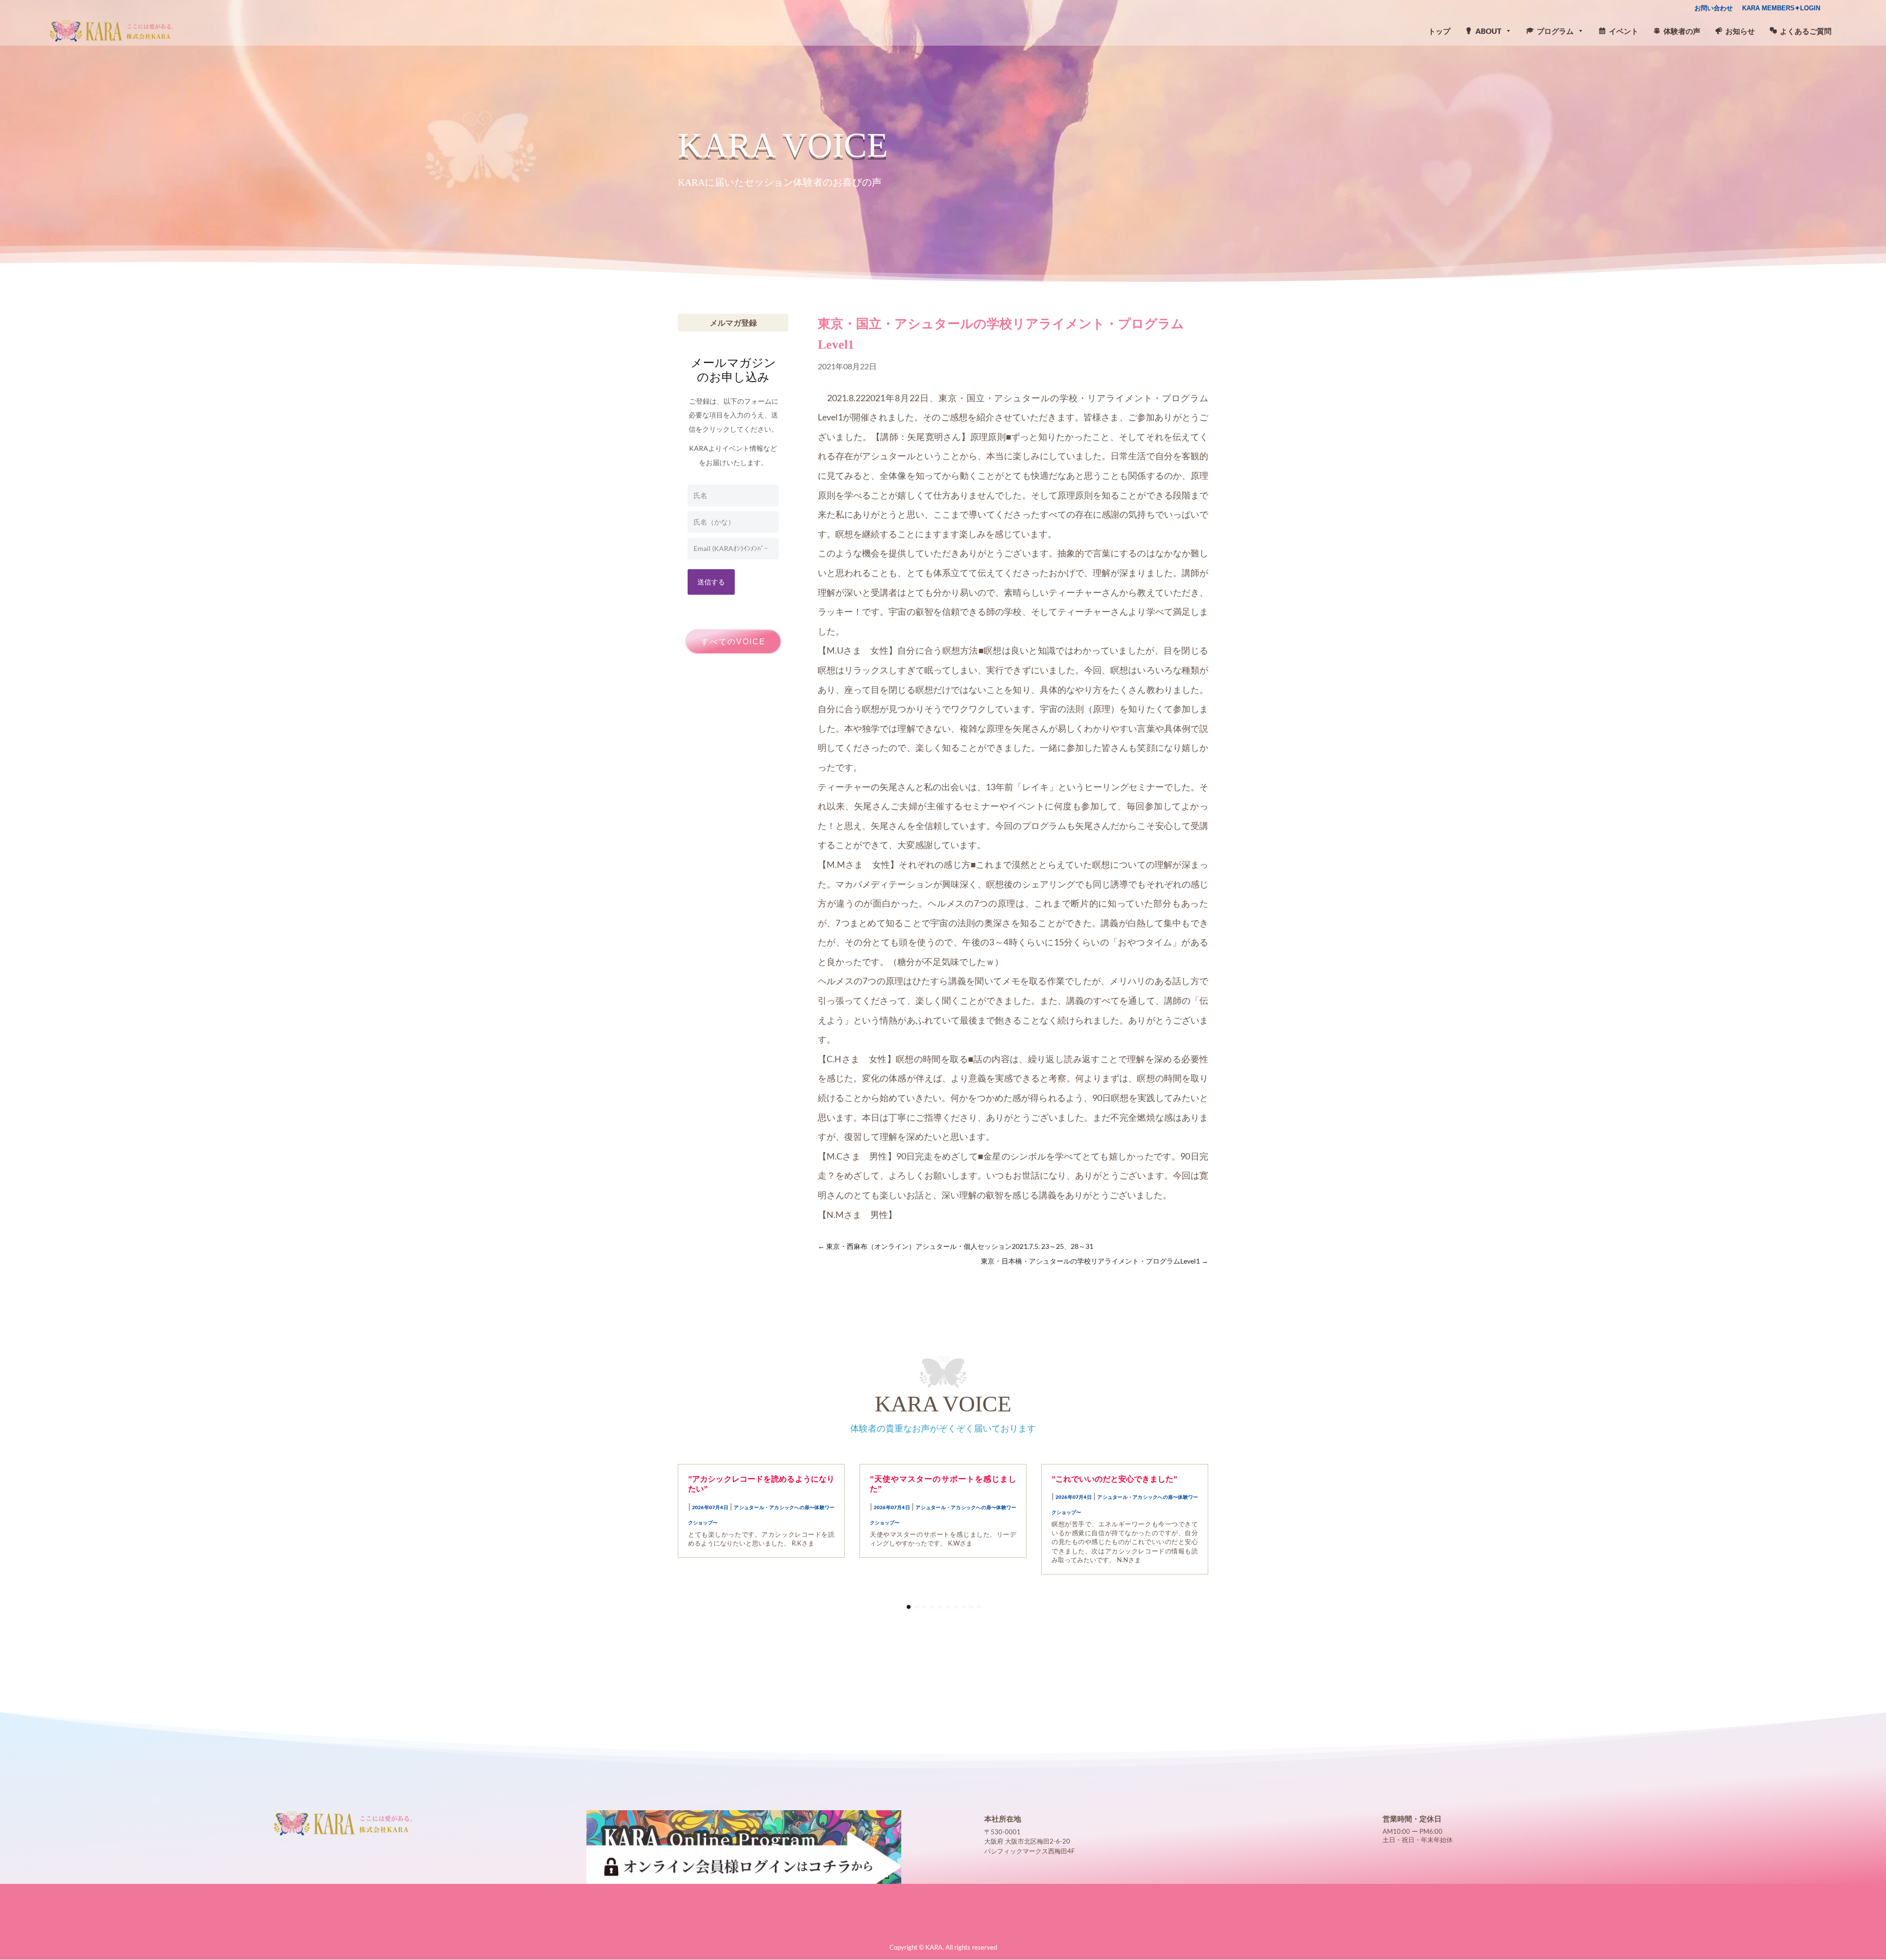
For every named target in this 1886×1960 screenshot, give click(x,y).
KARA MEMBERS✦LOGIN (1781, 8)
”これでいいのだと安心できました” (1114, 1479)
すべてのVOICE (733, 642)
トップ (1439, 31)
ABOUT (1488, 31)
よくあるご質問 (1806, 31)
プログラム (1555, 31)
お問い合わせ (1714, 8)
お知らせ (1740, 31)
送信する (711, 582)
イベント (1624, 31)
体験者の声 (1682, 31)
